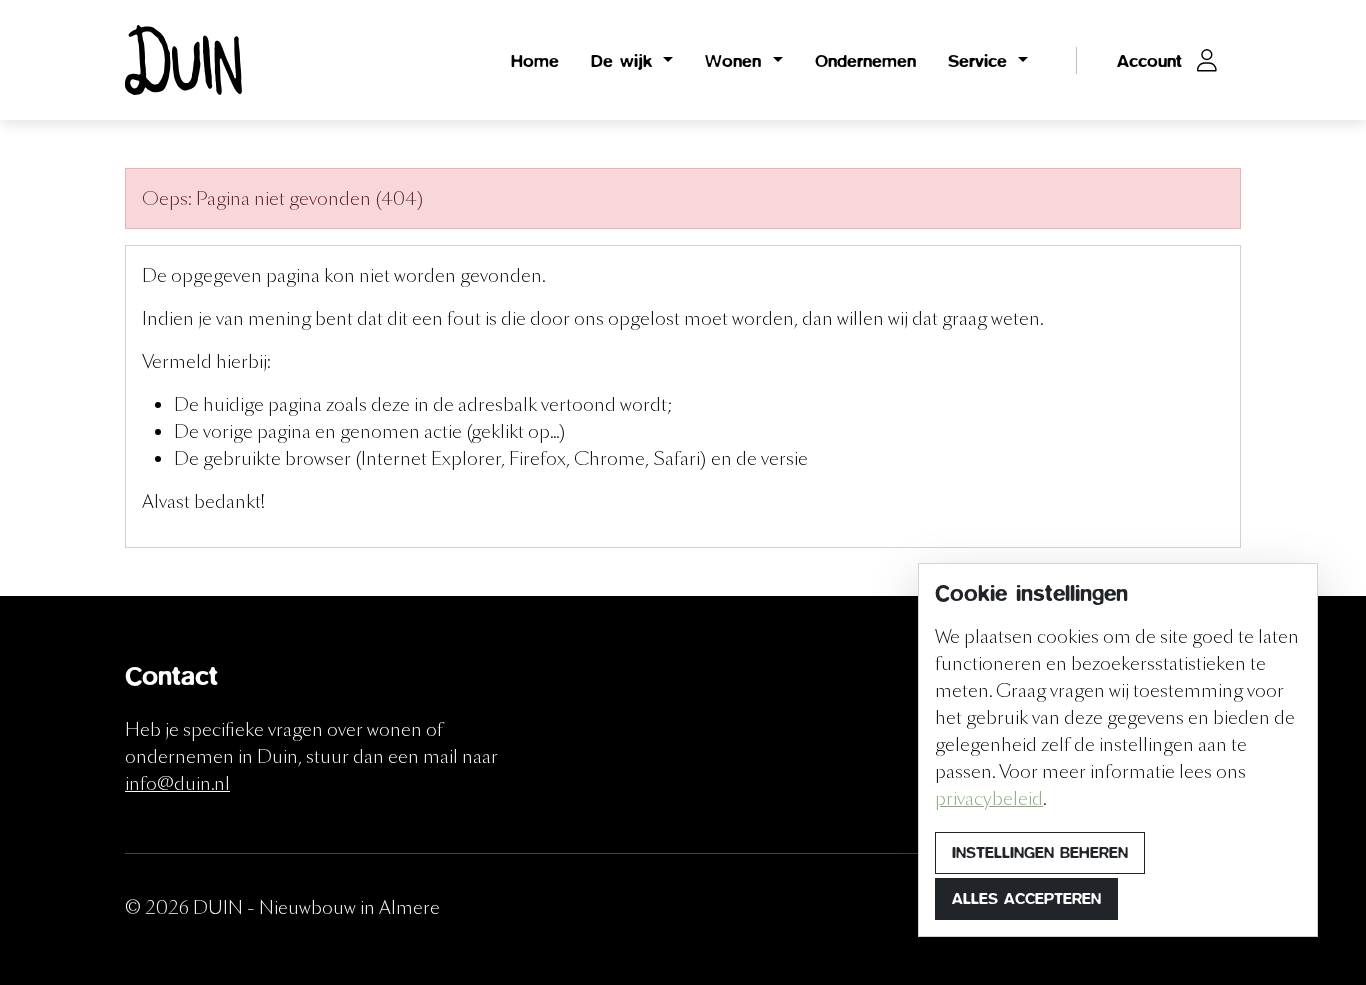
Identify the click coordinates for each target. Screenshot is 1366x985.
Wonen (736, 60)
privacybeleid (989, 798)
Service (981, 60)
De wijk (625, 60)
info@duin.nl (177, 783)
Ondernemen (865, 60)
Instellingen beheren (1040, 852)
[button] (1167, 60)
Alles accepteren (1026, 898)
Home (535, 60)
